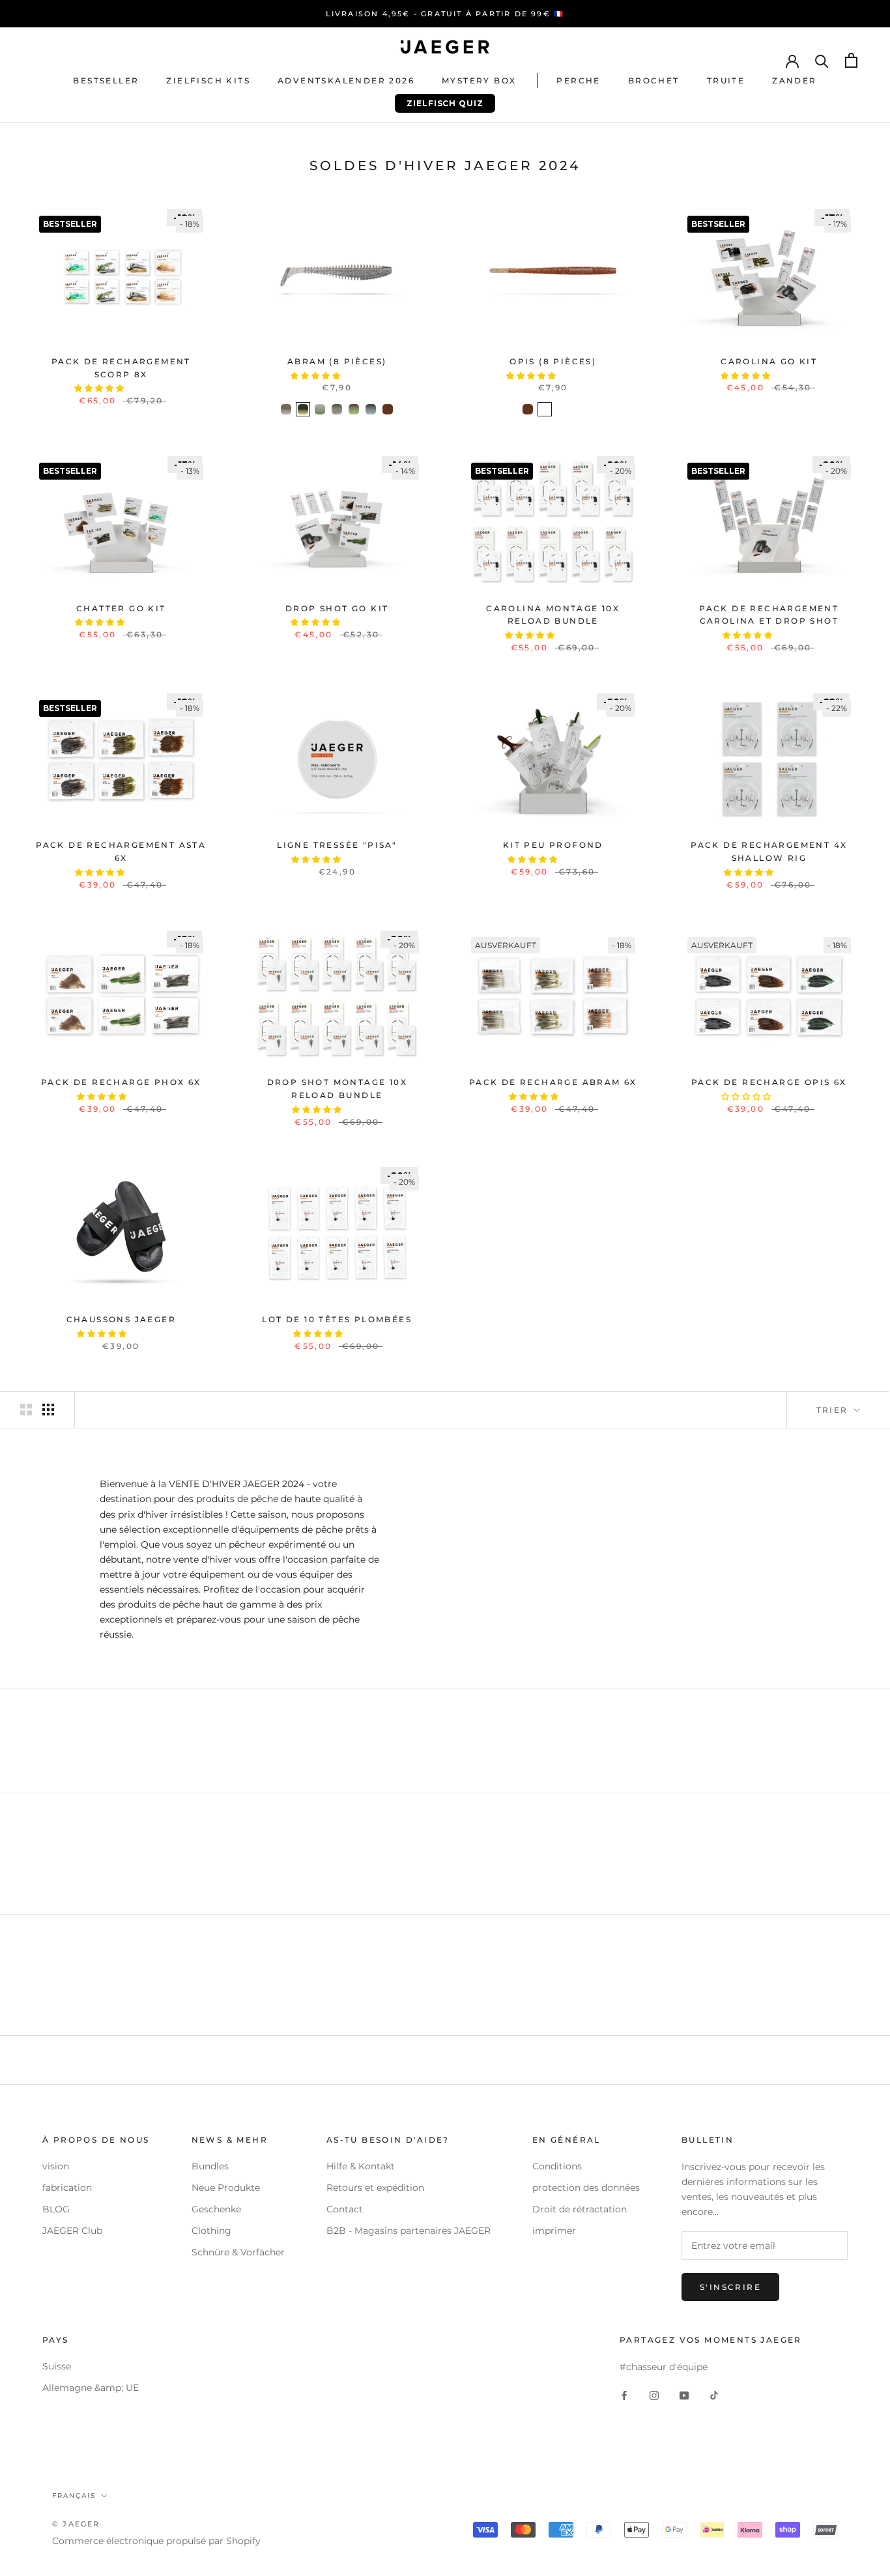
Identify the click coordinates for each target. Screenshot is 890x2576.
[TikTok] (714, 2395)
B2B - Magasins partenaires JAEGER (409, 2231)
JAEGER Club (72, 2231)
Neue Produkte (226, 2188)
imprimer (554, 2231)
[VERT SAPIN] (562, 409)
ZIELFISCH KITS (208, 80)
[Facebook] (624, 2395)
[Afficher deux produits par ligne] (26, 1410)
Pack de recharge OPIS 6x (769, 1082)
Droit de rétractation (580, 2209)
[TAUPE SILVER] (286, 409)
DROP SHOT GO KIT (337, 608)
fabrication (67, 2188)
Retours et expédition (375, 2188)
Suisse (57, 2366)
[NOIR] (545, 409)
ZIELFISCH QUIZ (439, 106)
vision (56, 2166)
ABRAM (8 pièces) (337, 361)
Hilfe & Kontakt (361, 2166)
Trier (834, 1410)
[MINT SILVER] (337, 409)
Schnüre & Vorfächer (238, 2252)
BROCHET (654, 80)
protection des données (586, 2188)
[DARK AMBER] (388, 409)
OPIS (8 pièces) (553, 361)
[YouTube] (684, 2395)
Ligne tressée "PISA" (337, 845)
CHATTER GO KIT (121, 608)
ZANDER (794, 80)
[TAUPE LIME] (354, 409)
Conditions (557, 2166)
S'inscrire (730, 2287)
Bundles (210, 2166)
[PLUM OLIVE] (320, 409)
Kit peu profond (553, 845)
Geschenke (216, 2209)
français (74, 2496)
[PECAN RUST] (371, 409)
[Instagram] (654, 2395)
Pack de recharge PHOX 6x (121, 1082)
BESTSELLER (106, 80)
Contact (345, 2209)
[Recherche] (822, 60)
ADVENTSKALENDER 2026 (346, 80)
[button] (100, 388)
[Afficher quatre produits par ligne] (48, 1410)
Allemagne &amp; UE (91, 2388)
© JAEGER (76, 2524)
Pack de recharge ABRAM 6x (553, 1082)
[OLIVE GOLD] (303, 409)
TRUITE (726, 80)
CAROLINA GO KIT (769, 361)
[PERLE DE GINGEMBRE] (579, 409)
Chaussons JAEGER (121, 1319)
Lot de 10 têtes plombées (337, 1319)
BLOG (56, 2209)
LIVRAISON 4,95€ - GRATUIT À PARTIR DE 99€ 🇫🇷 (445, 14)
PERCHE (578, 80)
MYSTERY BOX (479, 80)
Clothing (211, 2231)
